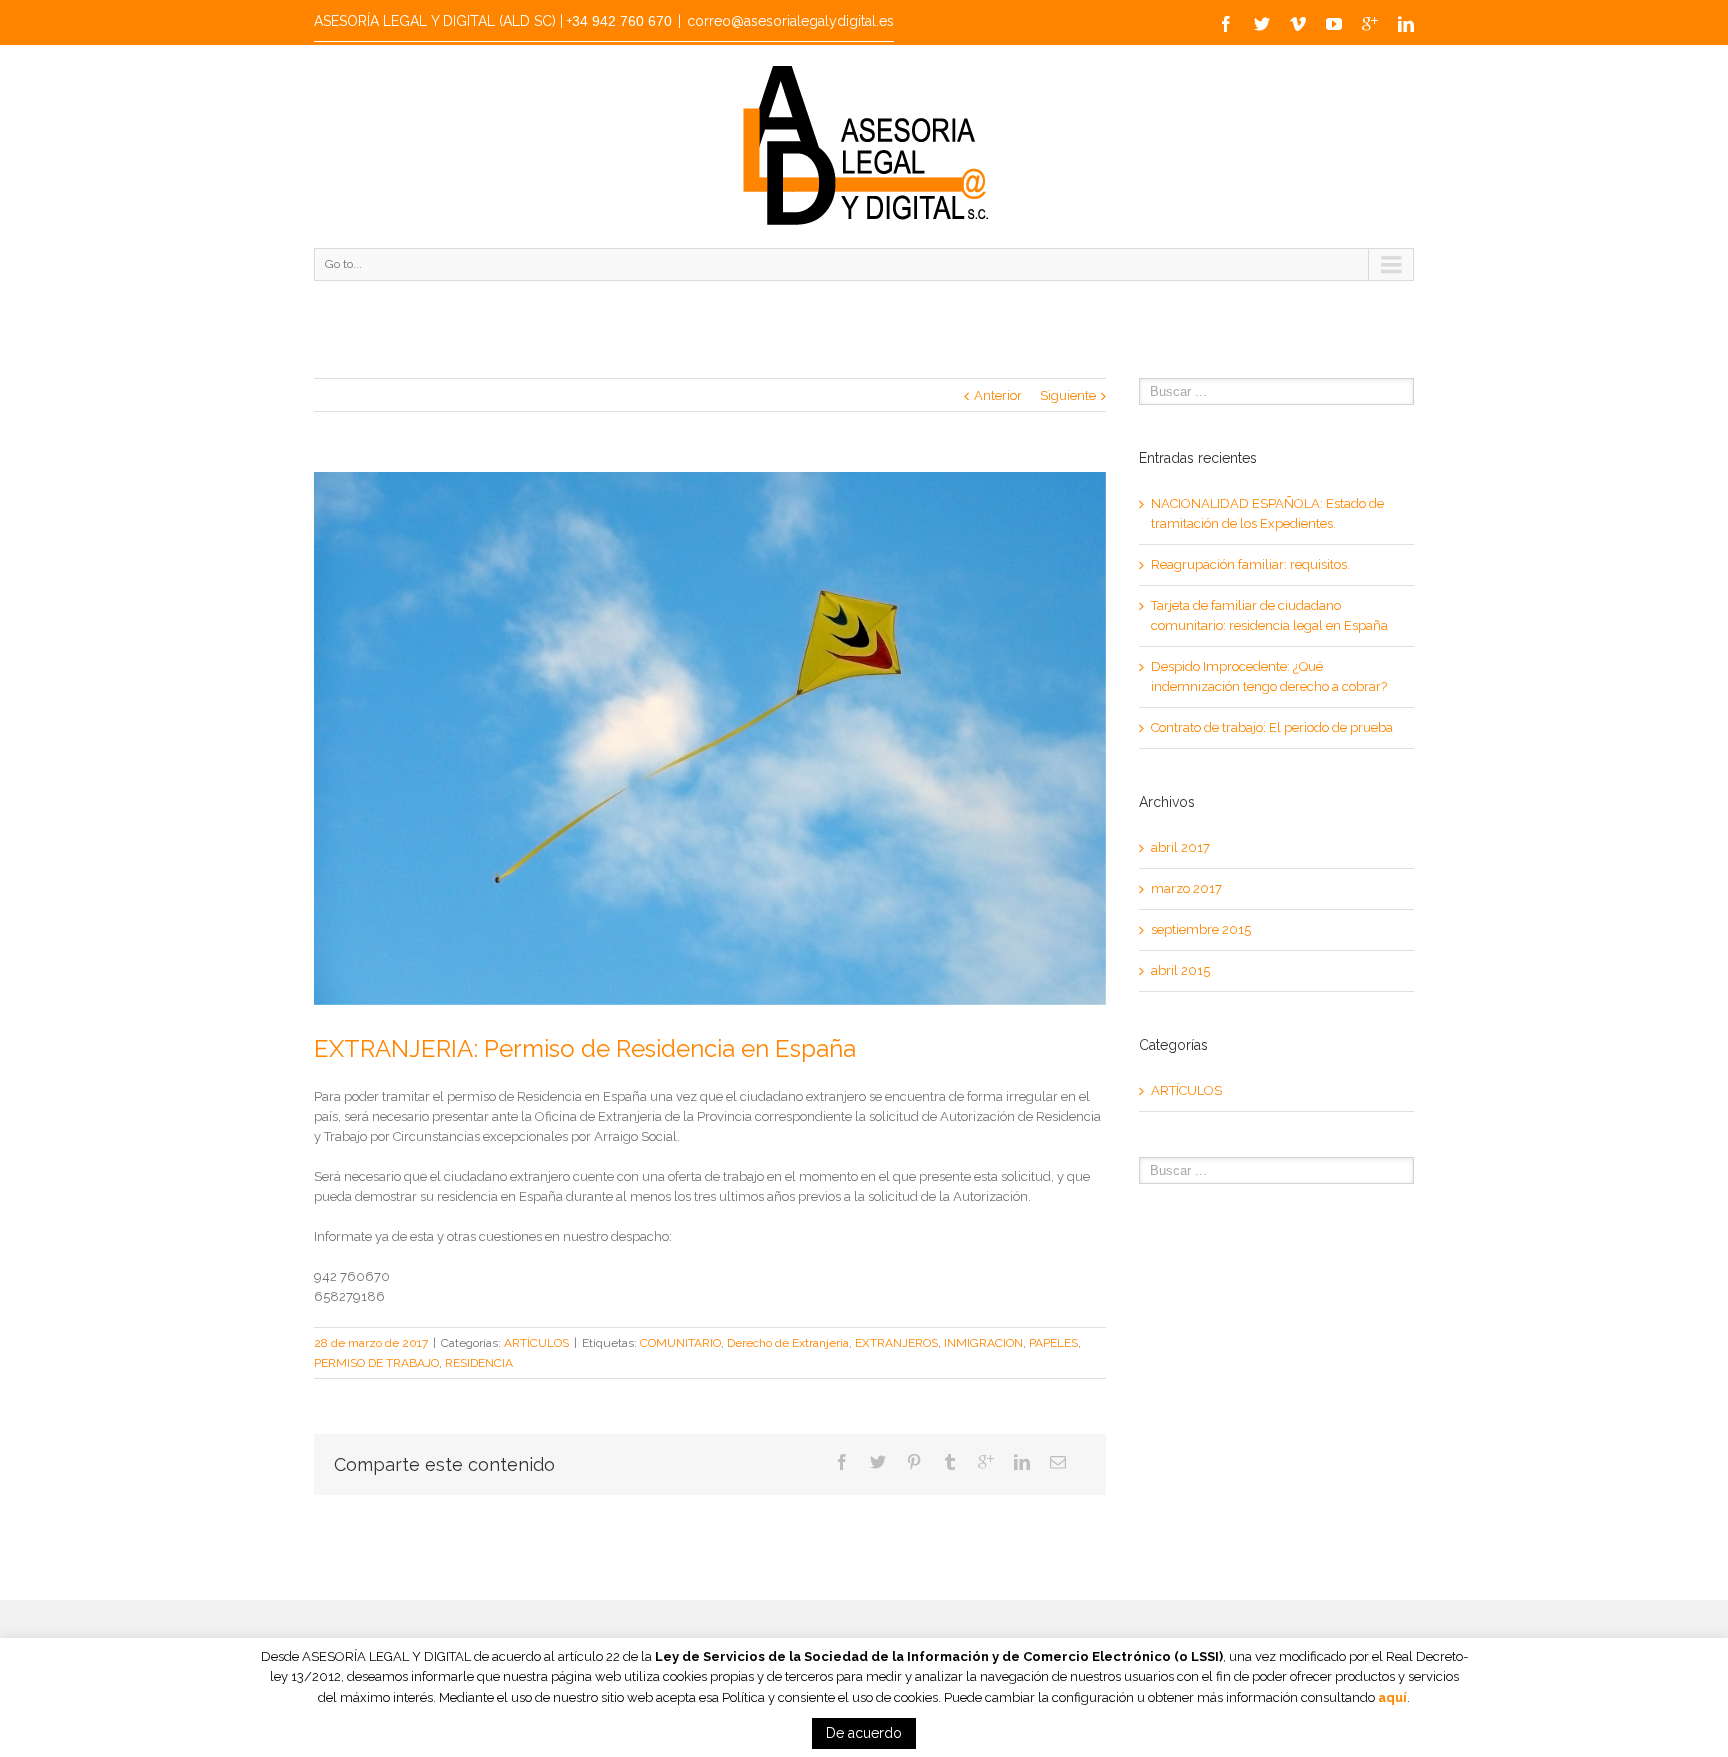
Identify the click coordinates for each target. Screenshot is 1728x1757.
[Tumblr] (950, 1462)
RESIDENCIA (479, 1363)
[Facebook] (1226, 24)
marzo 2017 (1186, 888)
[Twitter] (1262, 24)
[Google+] (1370, 24)
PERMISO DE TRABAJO (376, 1363)
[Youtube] (1334, 24)
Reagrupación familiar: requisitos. (1250, 564)
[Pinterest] (914, 1462)
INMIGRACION (983, 1343)
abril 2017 (1180, 847)
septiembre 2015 (1201, 929)
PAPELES (1053, 1343)
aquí (1392, 1697)
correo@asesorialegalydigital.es (790, 21)
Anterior (998, 395)
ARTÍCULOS (536, 1343)
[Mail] (1058, 1462)
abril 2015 (1180, 970)
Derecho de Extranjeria (788, 1343)
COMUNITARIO (680, 1343)
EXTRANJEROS (896, 1343)
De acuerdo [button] (864, 1733)
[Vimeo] (1298, 24)
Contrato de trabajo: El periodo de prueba (1272, 727)
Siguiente (1068, 395)
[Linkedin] (1406, 24)
